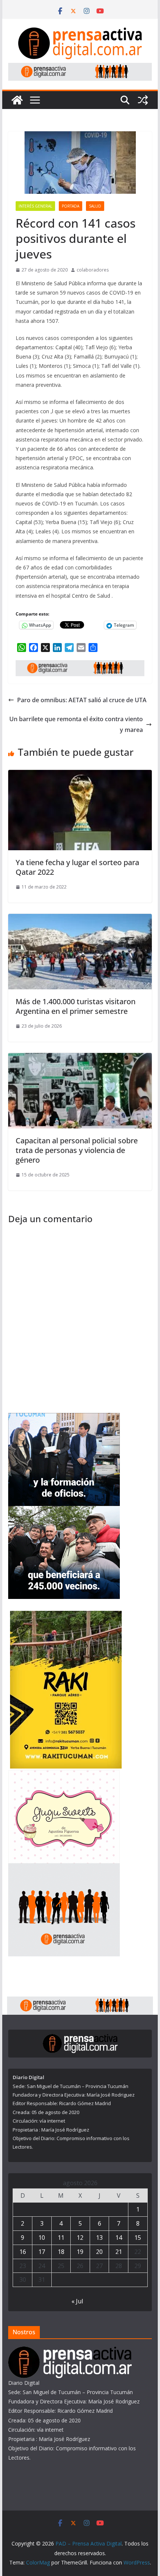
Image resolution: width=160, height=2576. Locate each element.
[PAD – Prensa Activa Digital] (17, 100)
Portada (71, 206)
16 (23, 2252)
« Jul (77, 2301)
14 (119, 2238)
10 (42, 2238)
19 (80, 2252)
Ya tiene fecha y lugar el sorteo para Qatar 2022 (77, 867)
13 (99, 2238)
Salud (95, 206)
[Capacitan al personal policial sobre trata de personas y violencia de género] (80, 1058)
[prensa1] (80, 68)
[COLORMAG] (70, 2351)
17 (42, 2252)
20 (99, 2252)
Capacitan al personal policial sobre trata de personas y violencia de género (77, 1150)
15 (138, 2238)
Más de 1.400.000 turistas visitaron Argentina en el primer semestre (76, 1006)
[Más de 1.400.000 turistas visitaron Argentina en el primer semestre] (80, 919)
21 (119, 2252)
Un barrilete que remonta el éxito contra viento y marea (76, 724)
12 (80, 2238)
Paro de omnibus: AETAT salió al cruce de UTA (82, 700)
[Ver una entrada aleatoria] (143, 100)
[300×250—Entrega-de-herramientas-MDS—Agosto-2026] (64, 1418)
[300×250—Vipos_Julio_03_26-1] (64, 1511)
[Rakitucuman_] (66, 1615)
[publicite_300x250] (64, 1868)
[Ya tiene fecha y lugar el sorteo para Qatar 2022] (80, 775)
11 (61, 2238)
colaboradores (93, 270)
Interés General (35, 206)
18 (61, 2252)
